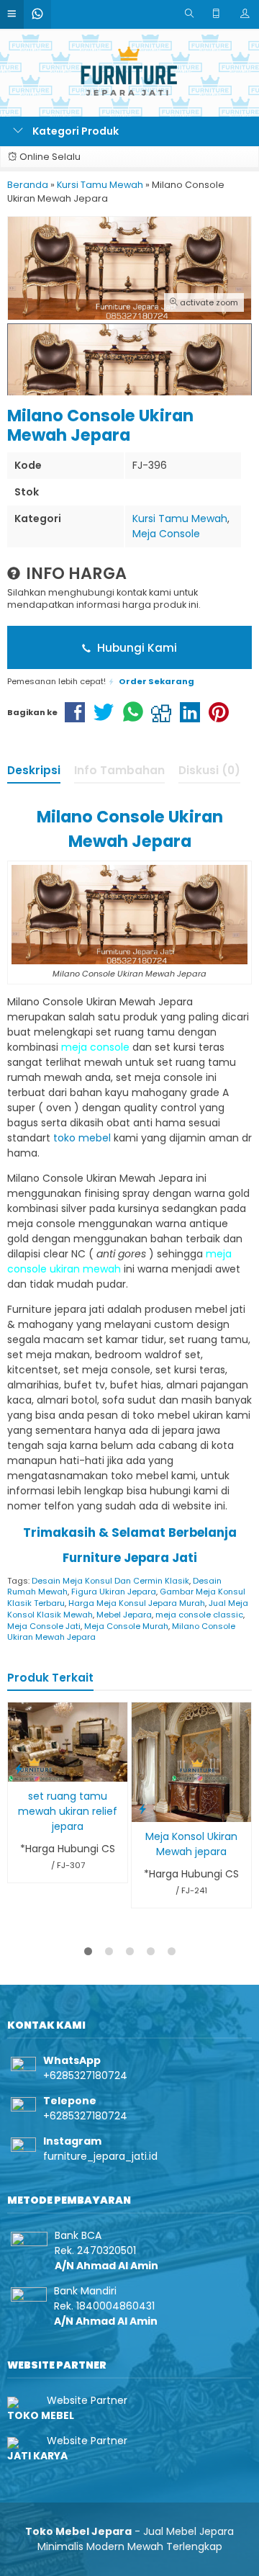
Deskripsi (34, 770)
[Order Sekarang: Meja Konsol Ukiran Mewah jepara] (142, 1809)
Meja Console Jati (44, 1626)
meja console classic (199, 1615)
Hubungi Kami (136, 648)
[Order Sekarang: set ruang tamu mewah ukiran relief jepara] (19, 1768)
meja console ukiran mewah (119, 1261)
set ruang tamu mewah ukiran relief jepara (68, 1811)
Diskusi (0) (209, 770)
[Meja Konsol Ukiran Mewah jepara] (191, 1762)
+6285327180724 (85, 2075)
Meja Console (166, 534)
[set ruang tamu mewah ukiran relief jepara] (68, 1741)
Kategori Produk (74, 131)
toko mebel (82, 1138)
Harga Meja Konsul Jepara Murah (137, 1603)
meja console (95, 1047)
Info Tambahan (119, 770)
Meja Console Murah (126, 1626)
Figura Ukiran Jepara (114, 1592)
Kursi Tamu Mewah (180, 519)
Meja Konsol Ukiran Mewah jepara (191, 1844)
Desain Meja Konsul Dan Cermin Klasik (110, 1581)
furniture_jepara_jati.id (100, 2156)
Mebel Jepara (124, 1615)
